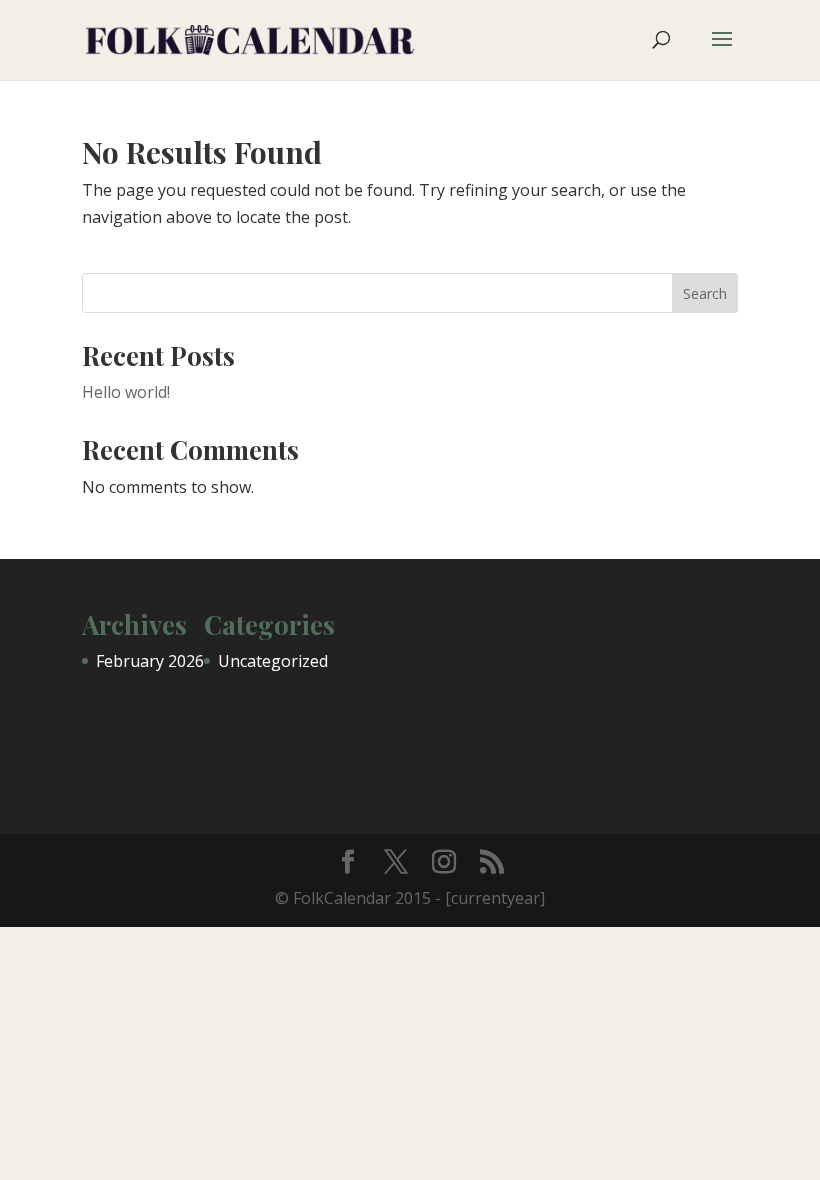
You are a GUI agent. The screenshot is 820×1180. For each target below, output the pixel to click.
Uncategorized (273, 661)
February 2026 (150, 661)
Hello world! (126, 392)
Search (705, 293)
